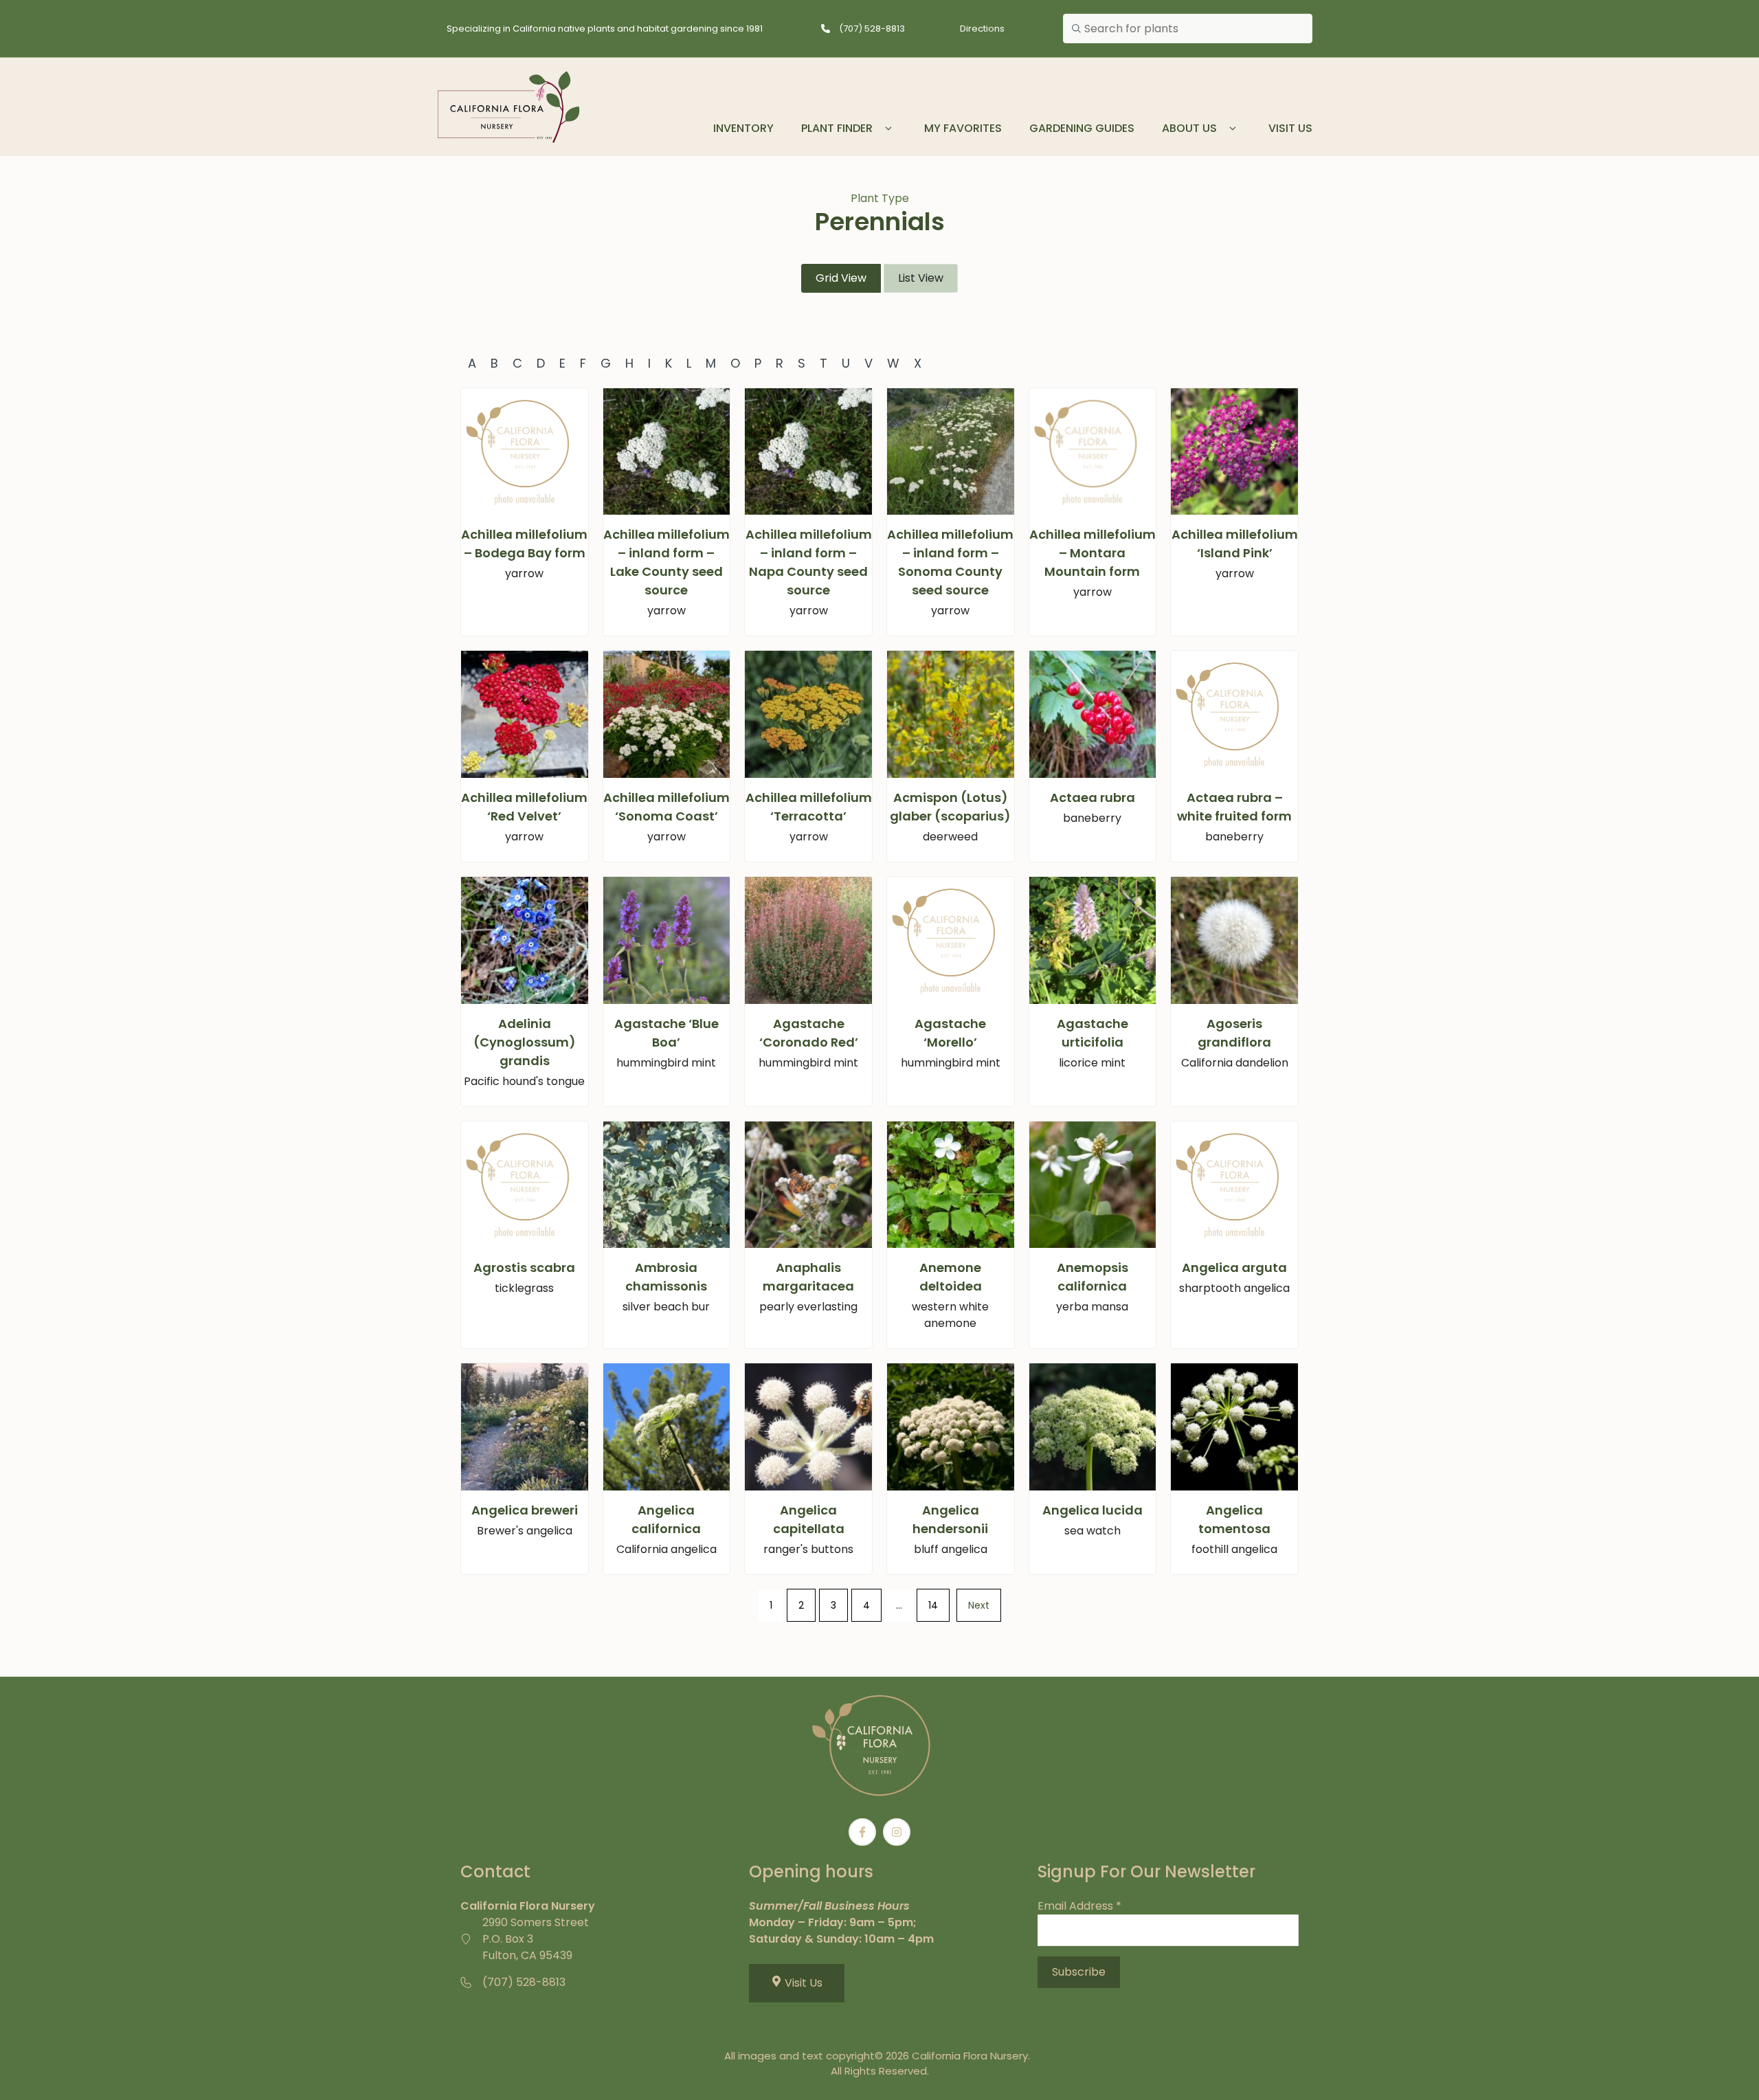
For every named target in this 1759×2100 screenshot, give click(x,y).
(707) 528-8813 (872, 29)
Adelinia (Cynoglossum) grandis (525, 1042)
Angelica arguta (1234, 1267)
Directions (982, 29)
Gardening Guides (1082, 128)
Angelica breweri (525, 1510)
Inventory (743, 128)
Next (979, 1605)
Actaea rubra (1093, 797)
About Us (1189, 128)
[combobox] (1188, 29)
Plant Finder (837, 128)
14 (933, 1605)
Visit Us (1290, 128)
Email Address (1079, 1906)
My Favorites (963, 128)
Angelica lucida (1093, 1510)
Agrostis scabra (524, 1267)
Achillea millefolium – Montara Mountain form (1093, 553)
